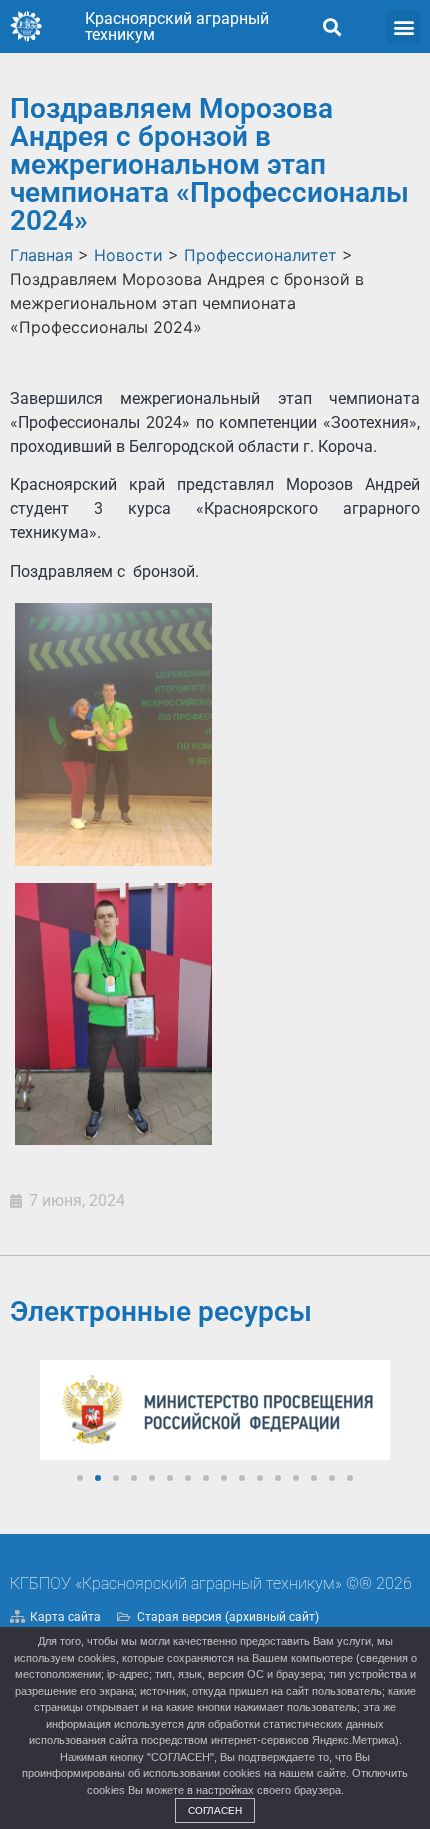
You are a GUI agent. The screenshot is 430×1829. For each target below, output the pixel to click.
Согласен (215, 1810)
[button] (331, 26)
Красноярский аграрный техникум (177, 26)
